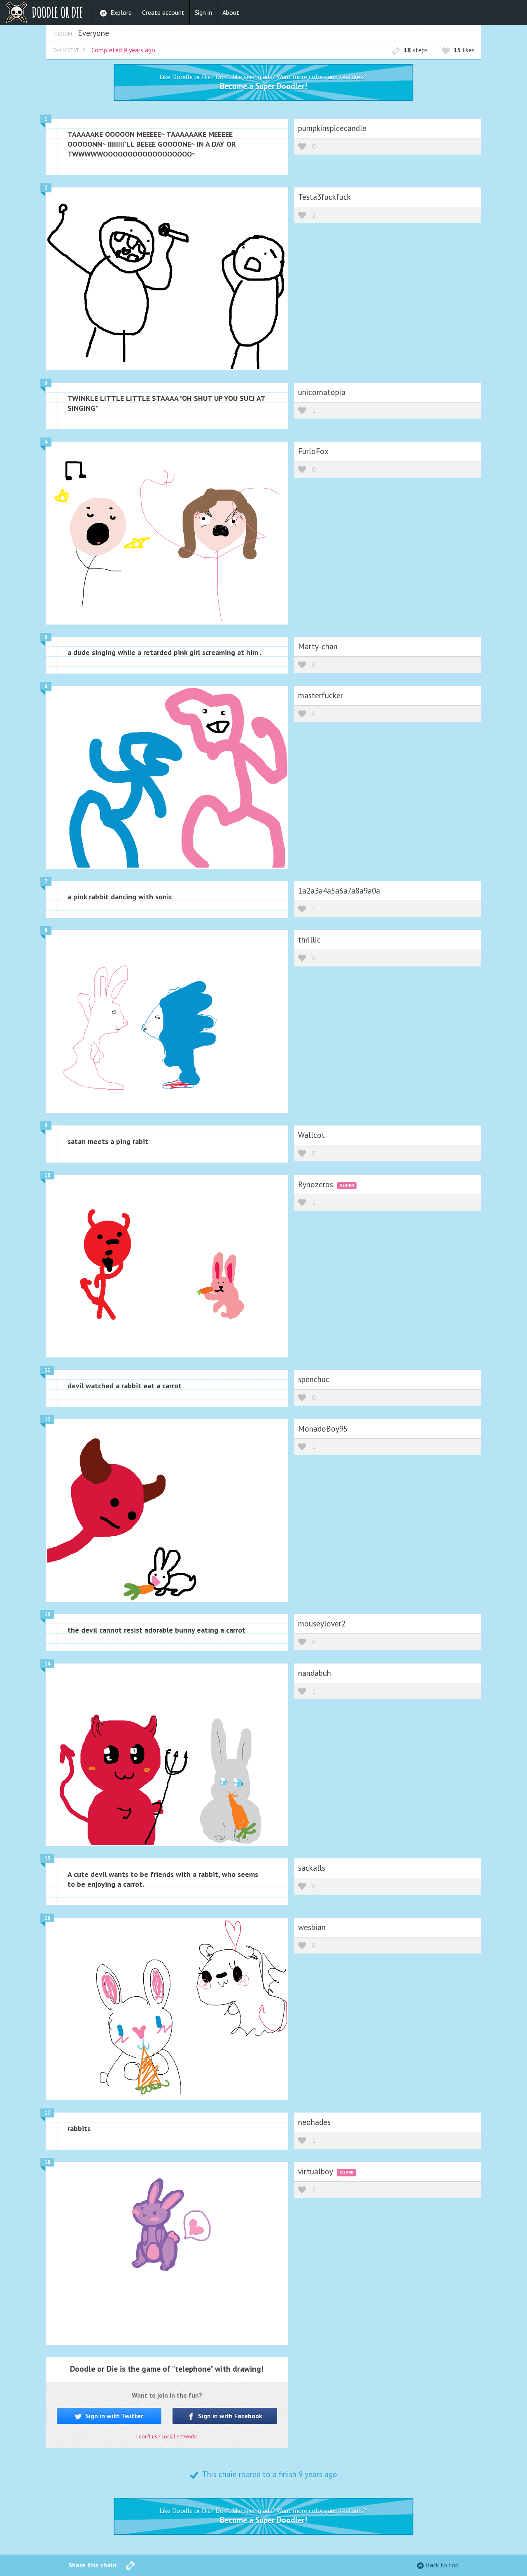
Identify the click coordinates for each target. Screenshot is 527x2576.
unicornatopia (322, 392)
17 (47, 2113)
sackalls (312, 1868)
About (231, 12)
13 (47, 1614)
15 (47, 1859)
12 (47, 1419)
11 (47, 1370)
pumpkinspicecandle (332, 128)
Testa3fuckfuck (324, 197)
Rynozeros (317, 1184)
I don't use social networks (167, 2437)
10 (47, 1175)
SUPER (347, 1185)
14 (47, 1664)
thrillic (309, 939)
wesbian (312, 1927)
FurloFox (313, 451)
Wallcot (311, 1135)
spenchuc (314, 1379)
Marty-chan (318, 646)
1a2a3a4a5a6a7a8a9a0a (339, 890)
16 (47, 1918)
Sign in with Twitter (113, 2416)
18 (47, 2162)
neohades (314, 2122)
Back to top (442, 2565)
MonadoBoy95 (323, 1428)
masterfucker (321, 695)
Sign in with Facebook (229, 2416)
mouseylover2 (322, 1623)
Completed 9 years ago (123, 50)
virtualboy (316, 2171)
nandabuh (315, 1673)
